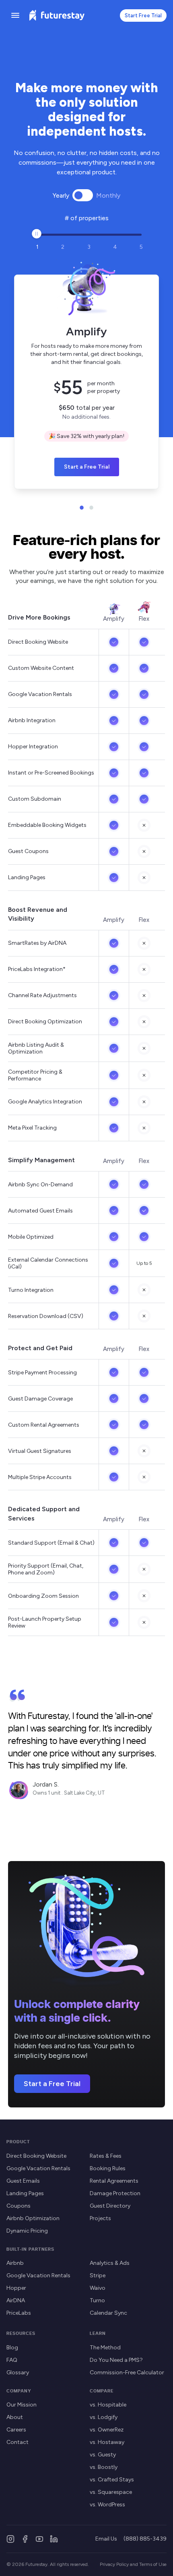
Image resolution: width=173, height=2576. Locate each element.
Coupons (19, 2206)
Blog (12, 2348)
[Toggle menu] (15, 15)
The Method (105, 2348)
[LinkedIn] (54, 2539)
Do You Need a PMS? (116, 2360)
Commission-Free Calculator (127, 2373)
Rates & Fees (106, 2156)
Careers (16, 2430)
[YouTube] (39, 2539)
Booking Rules (108, 2168)
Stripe (98, 2275)
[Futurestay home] (57, 15)
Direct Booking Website (36, 2156)
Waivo (98, 2288)
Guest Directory (110, 2206)
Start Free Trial (143, 15)
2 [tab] (91, 508)
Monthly (108, 195)
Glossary (18, 2373)
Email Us (106, 2539)
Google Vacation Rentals (38, 2168)
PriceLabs (19, 2313)
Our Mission (22, 2405)
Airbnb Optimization (33, 2218)
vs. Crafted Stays (112, 2480)
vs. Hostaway (107, 2442)
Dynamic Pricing (27, 2231)
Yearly (61, 195)
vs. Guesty (103, 2455)
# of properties (87, 218)
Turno (97, 2300)
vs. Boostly (104, 2467)
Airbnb (15, 2263)
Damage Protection (115, 2193)
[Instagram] (10, 2539)
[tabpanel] (86, 375)
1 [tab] (82, 508)
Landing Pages (25, 2193)
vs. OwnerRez (107, 2430)
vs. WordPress (107, 2505)
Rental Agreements (114, 2181)
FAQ (12, 2360)
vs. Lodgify (104, 2417)
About (15, 2417)
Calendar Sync (108, 2313)
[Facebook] (25, 2539)
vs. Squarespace (111, 2492)
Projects (100, 2218)
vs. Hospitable (108, 2405)
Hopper (16, 2288)
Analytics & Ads (110, 2263)
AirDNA (16, 2300)
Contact (18, 2442)
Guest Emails (23, 2181)
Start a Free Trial (87, 467)
